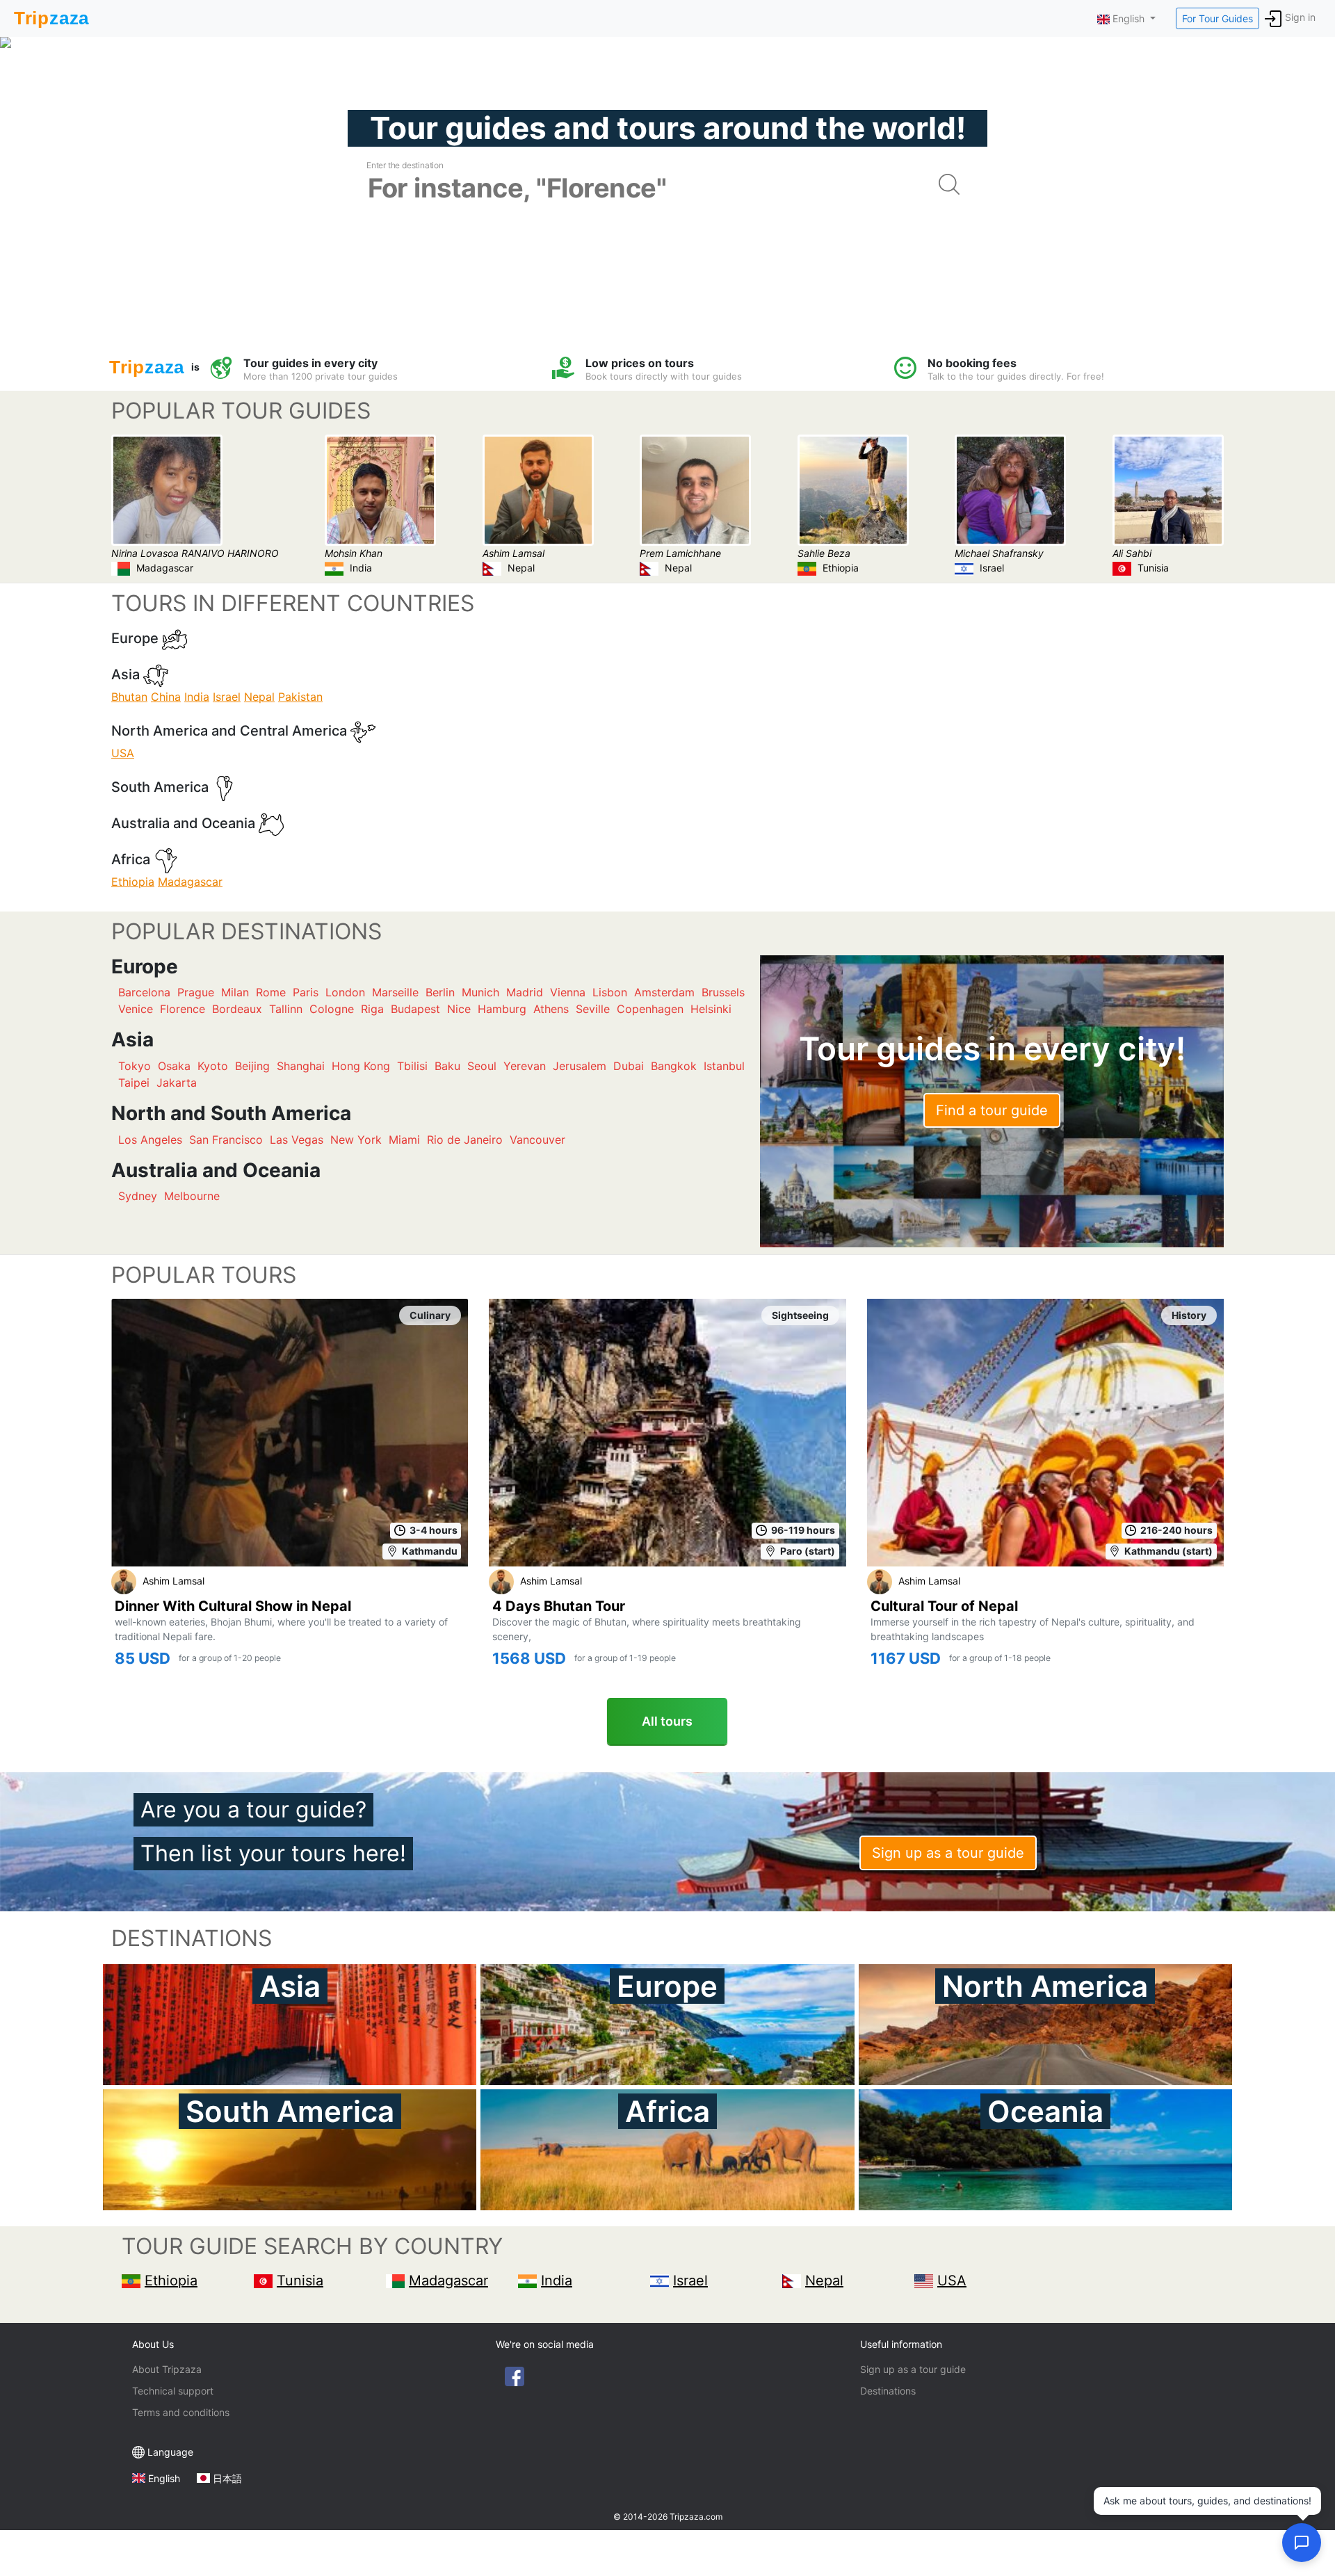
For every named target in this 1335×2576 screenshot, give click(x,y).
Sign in (1300, 17)
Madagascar (190, 882)
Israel (227, 697)
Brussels (723, 992)
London (345, 992)
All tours (667, 1721)
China (166, 697)
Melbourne (192, 1196)
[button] (1302, 2543)
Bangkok (674, 1066)
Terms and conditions (181, 2412)
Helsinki (711, 1009)
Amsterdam (664, 992)
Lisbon (610, 992)
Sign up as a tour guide (948, 1853)
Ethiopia (133, 882)
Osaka (174, 1066)
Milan (235, 992)
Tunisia (300, 2281)
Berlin (440, 992)
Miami (404, 1140)
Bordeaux (237, 1009)
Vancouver (537, 1140)
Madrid (525, 992)
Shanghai (301, 1066)
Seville (593, 1009)
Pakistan (300, 697)
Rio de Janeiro (465, 1140)
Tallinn (286, 1009)
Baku (447, 1066)
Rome (271, 992)
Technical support (173, 2391)
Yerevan (525, 1066)
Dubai (629, 1066)
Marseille (395, 992)
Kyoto (213, 1066)
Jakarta (177, 1083)
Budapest (415, 1009)
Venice (136, 1009)
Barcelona (144, 992)
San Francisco (226, 1140)
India (197, 697)
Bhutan (129, 697)
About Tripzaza (167, 2369)
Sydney (138, 1196)
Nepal (259, 697)
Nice (459, 1009)
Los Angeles (150, 1140)
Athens (551, 1009)
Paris (306, 992)
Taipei (134, 1083)
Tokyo (135, 1066)
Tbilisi (412, 1066)
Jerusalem (580, 1066)
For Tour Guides (1217, 18)
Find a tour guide (992, 1110)
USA (123, 753)
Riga (372, 1009)
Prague (196, 992)
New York (356, 1140)
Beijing (252, 1066)
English (164, 2478)
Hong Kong (361, 1066)
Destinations (888, 2391)
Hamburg (502, 1009)
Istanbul (724, 1066)
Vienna (568, 992)
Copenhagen (650, 1009)
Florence (183, 1009)
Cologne (332, 1009)
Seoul (482, 1066)
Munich (480, 992)
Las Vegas (297, 1140)
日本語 (227, 2478)
